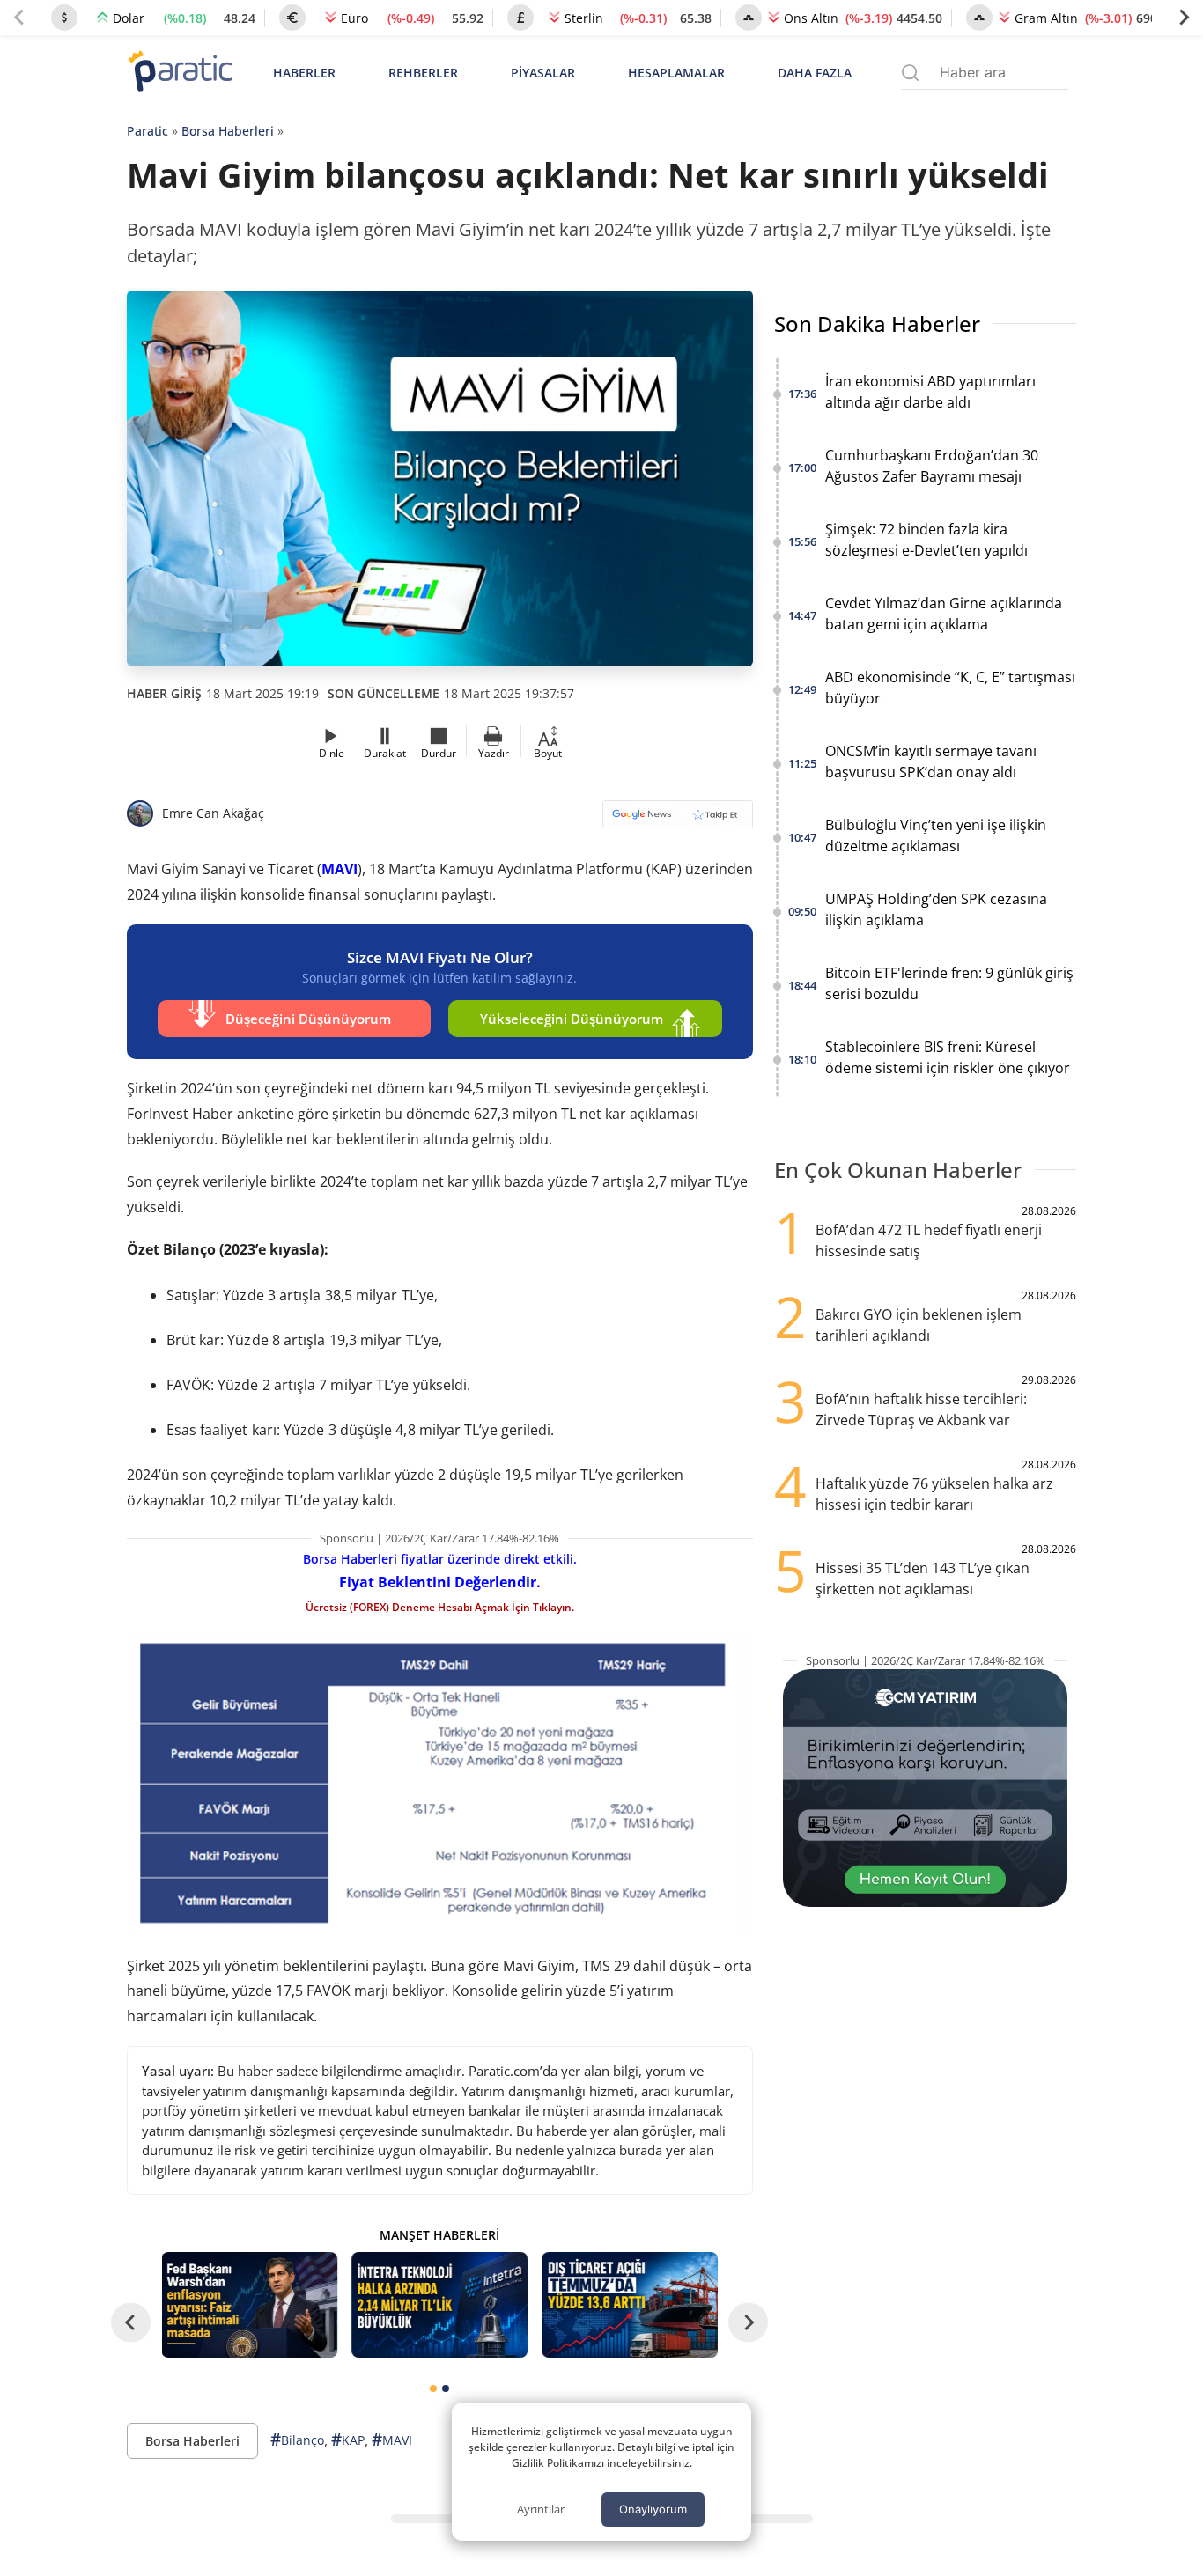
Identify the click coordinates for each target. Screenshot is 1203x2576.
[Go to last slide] (131, 2322)
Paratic (148, 131)
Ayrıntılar (541, 2509)
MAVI (339, 869)
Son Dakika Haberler (877, 324)
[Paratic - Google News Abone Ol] (678, 820)
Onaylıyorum (653, 2509)
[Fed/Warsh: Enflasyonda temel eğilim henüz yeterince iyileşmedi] (250, 2305)
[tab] (433, 2388)
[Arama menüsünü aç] (910, 73)
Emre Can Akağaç (213, 813)
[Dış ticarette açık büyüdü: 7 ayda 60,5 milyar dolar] (630, 2305)
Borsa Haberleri (228, 131)
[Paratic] (180, 73)
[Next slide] (1184, 18)
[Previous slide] (19, 18)
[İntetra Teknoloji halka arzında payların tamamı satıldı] (439, 2305)
